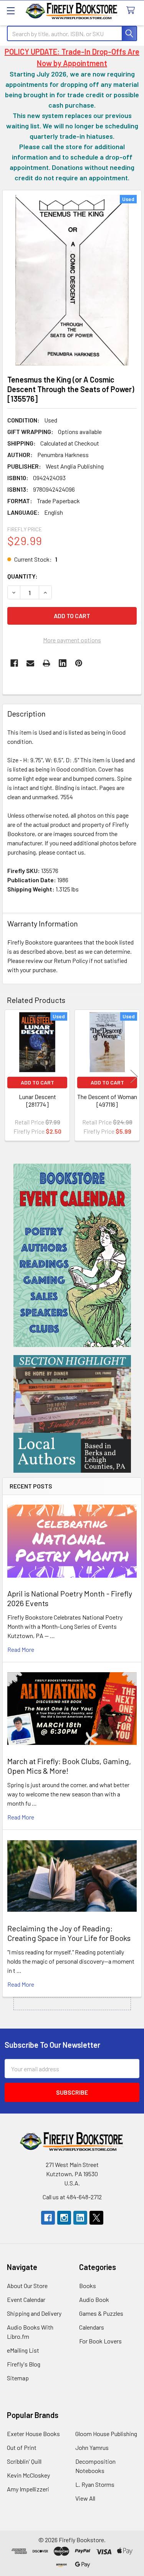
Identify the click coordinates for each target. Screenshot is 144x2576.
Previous (10, 1077)
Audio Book (94, 2299)
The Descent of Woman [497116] (107, 1100)
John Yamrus (92, 2447)
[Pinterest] (79, 663)
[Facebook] (14, 663)
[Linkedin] (63, 663)
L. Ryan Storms (95, 2484)
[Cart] (132, 11)
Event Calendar (26, 2299)
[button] (72, 1255)
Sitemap (18, 2378)
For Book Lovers (100, 2341)
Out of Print (22, 2447)
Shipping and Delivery (34, 2313)
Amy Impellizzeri (28, 2489)
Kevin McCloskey (28, 2475)
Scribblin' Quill (24, 2461)
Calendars (92, 2327)
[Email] (30, 663)
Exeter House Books (33, 2434)
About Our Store (27, 2286)
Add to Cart (37, 1082)
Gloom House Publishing (106, 2434)
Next (134, 1077)
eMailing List (23, 2350)
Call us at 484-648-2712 (72, 2197)
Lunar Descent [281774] (37, 1100)
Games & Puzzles (101, 2313)
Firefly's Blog (24, 2364)
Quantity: (22, 576)
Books (88, 2286)
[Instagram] (64, 2218)
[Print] (46, 663)
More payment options (72, 640)
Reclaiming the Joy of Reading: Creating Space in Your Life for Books (69, 1933)
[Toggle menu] (11, 11)
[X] (96, 2218)
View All (85, 2498)
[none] (72, 280)
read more (21, 1649)
